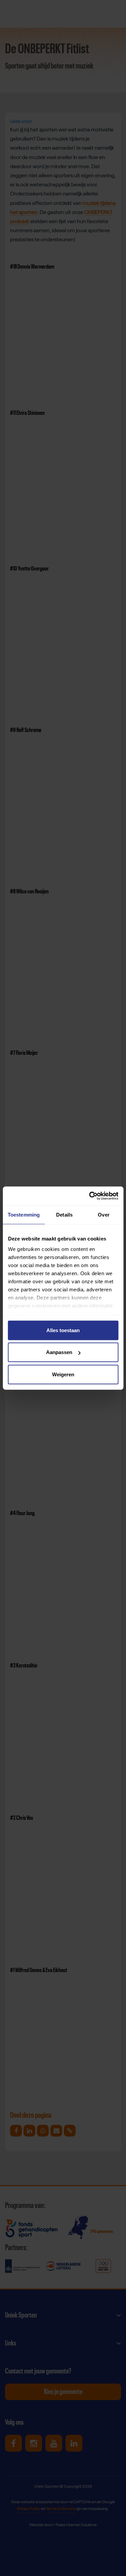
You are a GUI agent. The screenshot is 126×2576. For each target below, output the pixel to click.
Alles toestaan (63, 1330)
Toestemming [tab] (24, 1214)
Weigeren (63, 1374)
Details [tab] (64, 1214)
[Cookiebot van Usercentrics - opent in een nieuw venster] (90, 1196)
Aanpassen (59, 1352)
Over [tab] (103, 1214)
